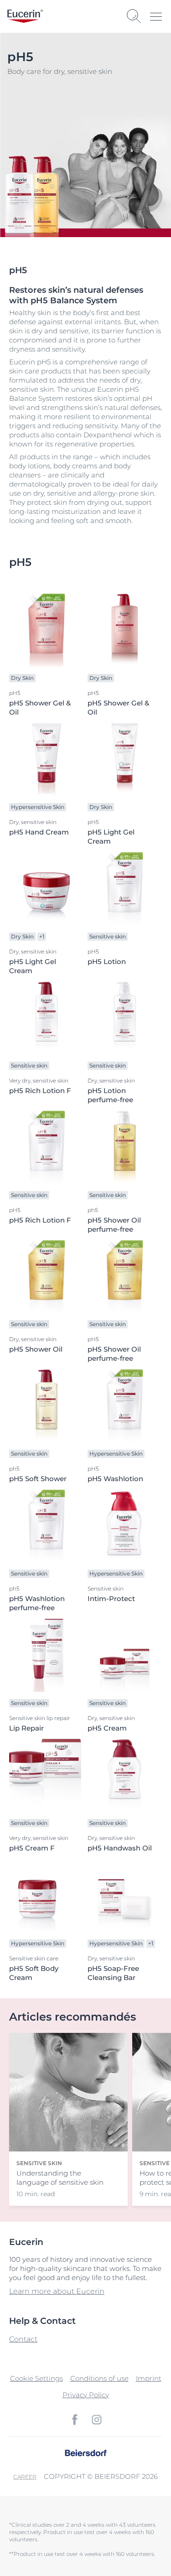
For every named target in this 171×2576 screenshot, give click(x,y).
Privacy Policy (86, 2395)
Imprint (149, 2378)
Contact (23, 2339)
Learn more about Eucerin (57, 2291)
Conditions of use (99, 2378)
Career (25, 2477)
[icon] (75, 2420)
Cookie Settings (36, 2378)
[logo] (25, 16)
